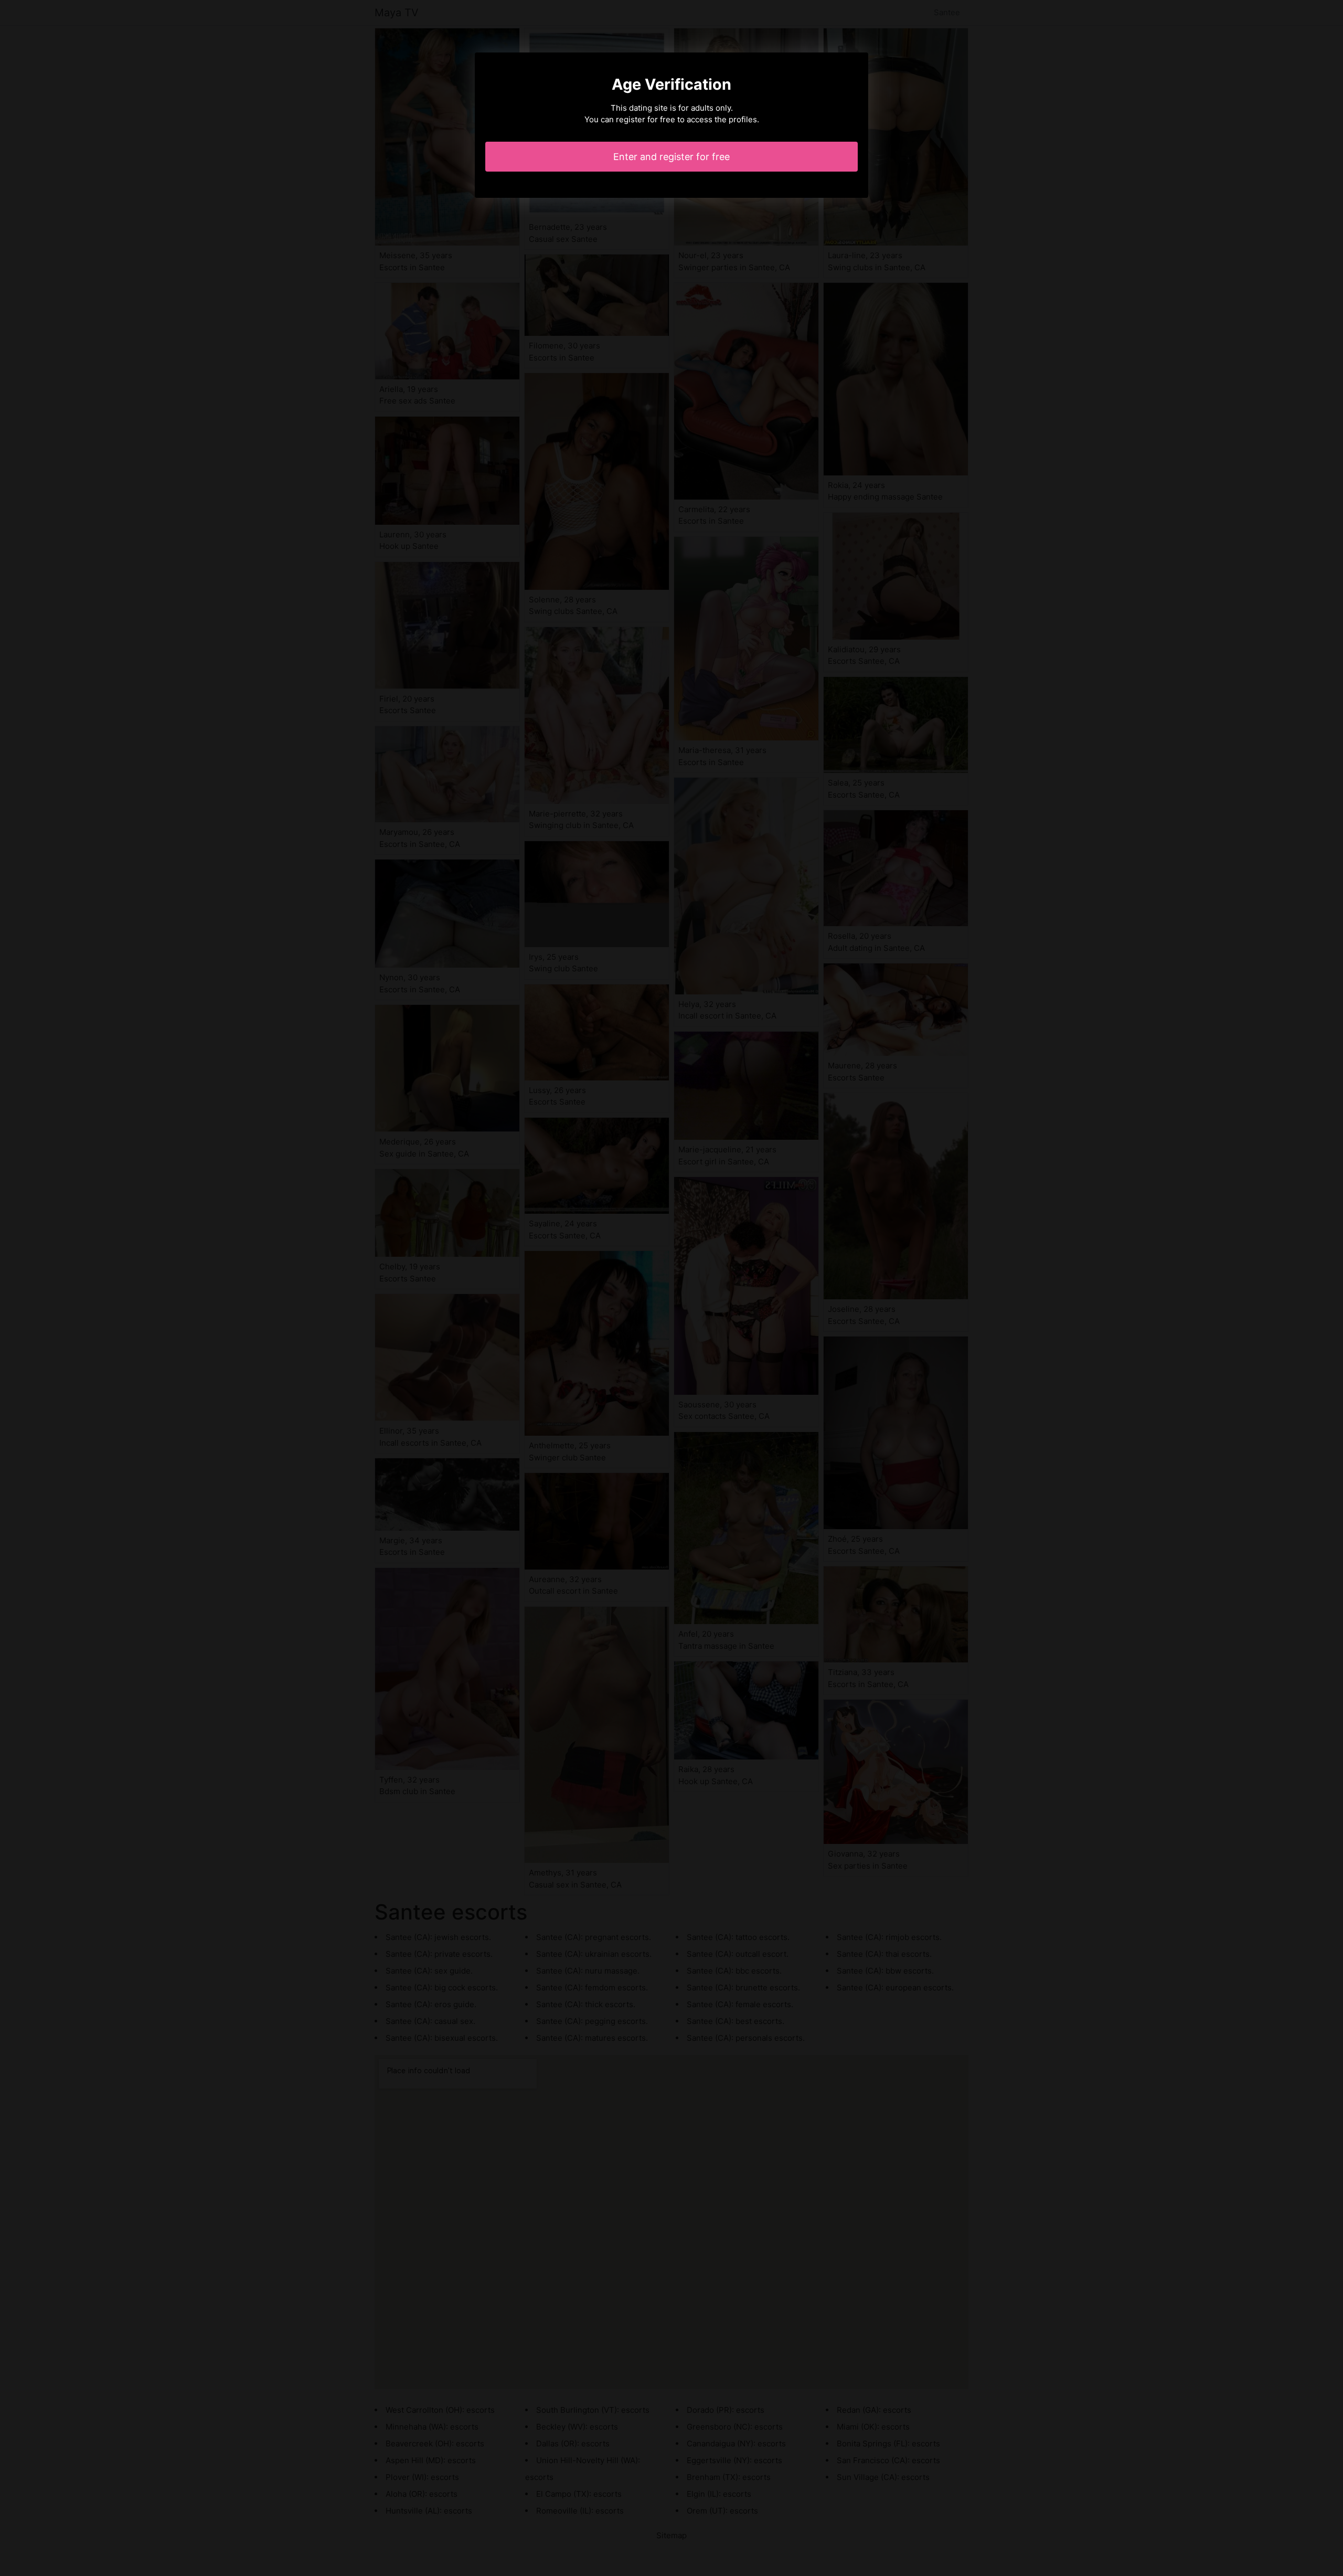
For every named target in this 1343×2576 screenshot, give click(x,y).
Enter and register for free (671, 157)
